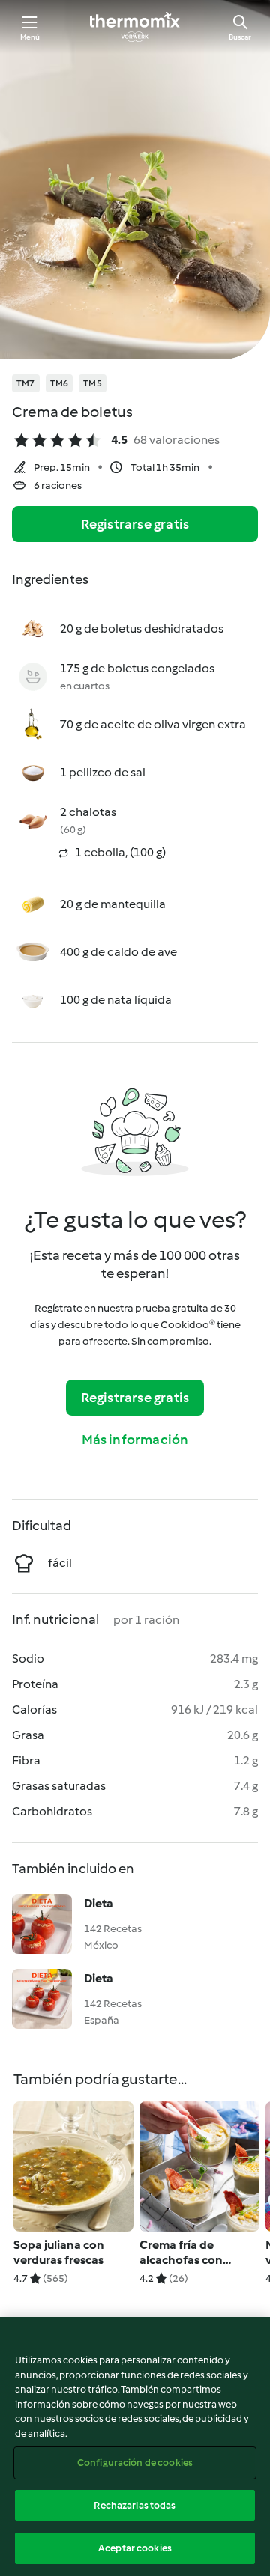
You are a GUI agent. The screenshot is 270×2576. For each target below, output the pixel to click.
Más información (135, 1440)
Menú (30, 37)
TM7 (26, 383)
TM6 (60, 383)
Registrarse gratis (135, 524)
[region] (135, 2446)
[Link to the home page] (135, 27)
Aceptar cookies (135, 2548)
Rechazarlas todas (135, 2505)
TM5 (93, 383)
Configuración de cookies (135, 2463)
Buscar (240, 37)
